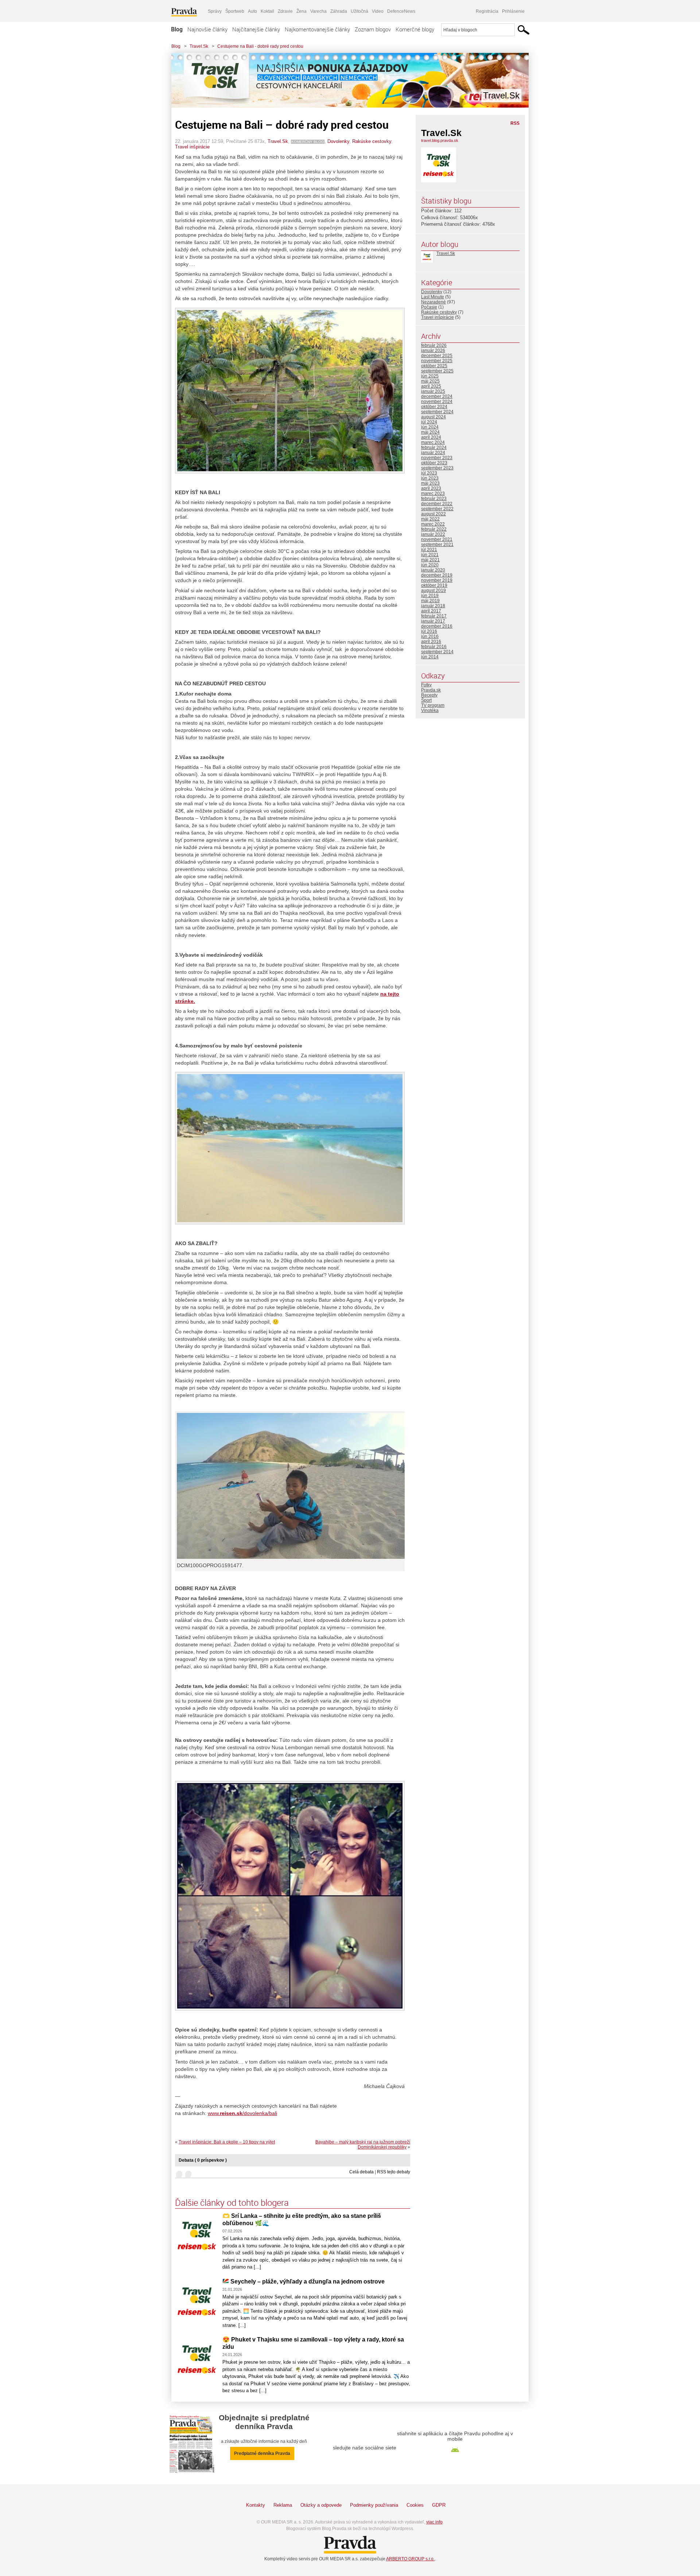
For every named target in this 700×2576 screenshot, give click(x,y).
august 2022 (433, 514)
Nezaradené (433, 302)
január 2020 (433, 570)
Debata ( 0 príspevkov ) (203, 2160)
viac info (434, 2522)
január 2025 (433, 391)
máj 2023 (430, 483)
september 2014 (437, 652)
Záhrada (339, 11)
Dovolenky (338, 141)
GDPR (439, 2505)
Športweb (235, 11)
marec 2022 (433, 524)
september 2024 (437, 412)
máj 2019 (430, 601)
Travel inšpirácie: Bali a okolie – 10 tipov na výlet (227, 2142)
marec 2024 (433, 442)
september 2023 (437, 468)
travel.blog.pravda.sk (440, 140)
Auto (252, 11)
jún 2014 (430, 657)
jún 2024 (430, 427)
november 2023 (437, 458)
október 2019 (434, 585)
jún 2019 (430, 596)
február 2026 (434, 345)
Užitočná (359, 11)
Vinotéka (430, 710)
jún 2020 (430, 565)
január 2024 (433, 453)
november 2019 (437, 580)
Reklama (283, 2505)
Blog (177, 29)
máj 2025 (430, 381)
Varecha (318, 11)
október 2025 (434, 366)
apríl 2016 (431, 642)
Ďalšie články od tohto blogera (232, 2203)
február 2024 (434, 448)
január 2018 (433, 606)
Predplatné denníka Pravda (262, 2453)
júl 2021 (429, 550)
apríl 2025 (431, 386)
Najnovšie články (207, 29)
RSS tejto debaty (394, 2172)
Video (378, 11)
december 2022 (437, 504)
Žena (302, 11)
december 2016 (437, 626)
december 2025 (437, 356)
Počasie (429, 307)
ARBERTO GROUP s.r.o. (410, 2559)
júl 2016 (429, 631)
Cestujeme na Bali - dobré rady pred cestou (260, 46)
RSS (515, 123)
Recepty (429, 695)
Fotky (426, 685)
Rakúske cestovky (372, 141)
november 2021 (437, 539)
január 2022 (433, 534)
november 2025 (437, 361)
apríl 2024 (431, 437)
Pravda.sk (431, 690)
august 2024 (433, 417)
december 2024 (437, 396)
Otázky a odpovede (321, 2505)
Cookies (415, 2505)
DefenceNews (401, 11)
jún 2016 (430, 636)
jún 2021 (430, 555)
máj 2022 (430, 519)
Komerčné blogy (415, 29)
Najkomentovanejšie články (317, 29)
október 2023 (434, 463)
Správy (215, 11)
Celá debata (361, 2172)
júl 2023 (429, 473)
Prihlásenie (513, 11)
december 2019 (437, 575)
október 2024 (434, 407)
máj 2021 (430, 560)
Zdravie (285, 11)
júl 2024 (429, 422)
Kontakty (256, 2505)
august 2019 (433, 590)
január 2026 (433, 350)
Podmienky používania (374, 2505)
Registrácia (487, 11)
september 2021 (437, 545)
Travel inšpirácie (192, 147)
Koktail (267, 11)
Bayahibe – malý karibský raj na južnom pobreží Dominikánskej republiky (363, 2145)
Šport (426, 700)
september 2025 (437, 371)
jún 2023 (430, 478)
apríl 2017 (431, 611)
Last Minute (433, 297)
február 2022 (434, 529)
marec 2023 (433, 493)
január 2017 (433, 621)
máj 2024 (430, 432)
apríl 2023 (431, 488)
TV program (433, 705)
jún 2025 (430, 376)
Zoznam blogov (373, 29)
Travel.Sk (199, 46)
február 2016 (434, 647)
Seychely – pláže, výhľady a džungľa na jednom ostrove (307, 2281)
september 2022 (437, 509)
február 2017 (434, 616)
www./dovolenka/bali (242, 2113)
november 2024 (437, 402)
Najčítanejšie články (256, 29)
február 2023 (434, 499)
